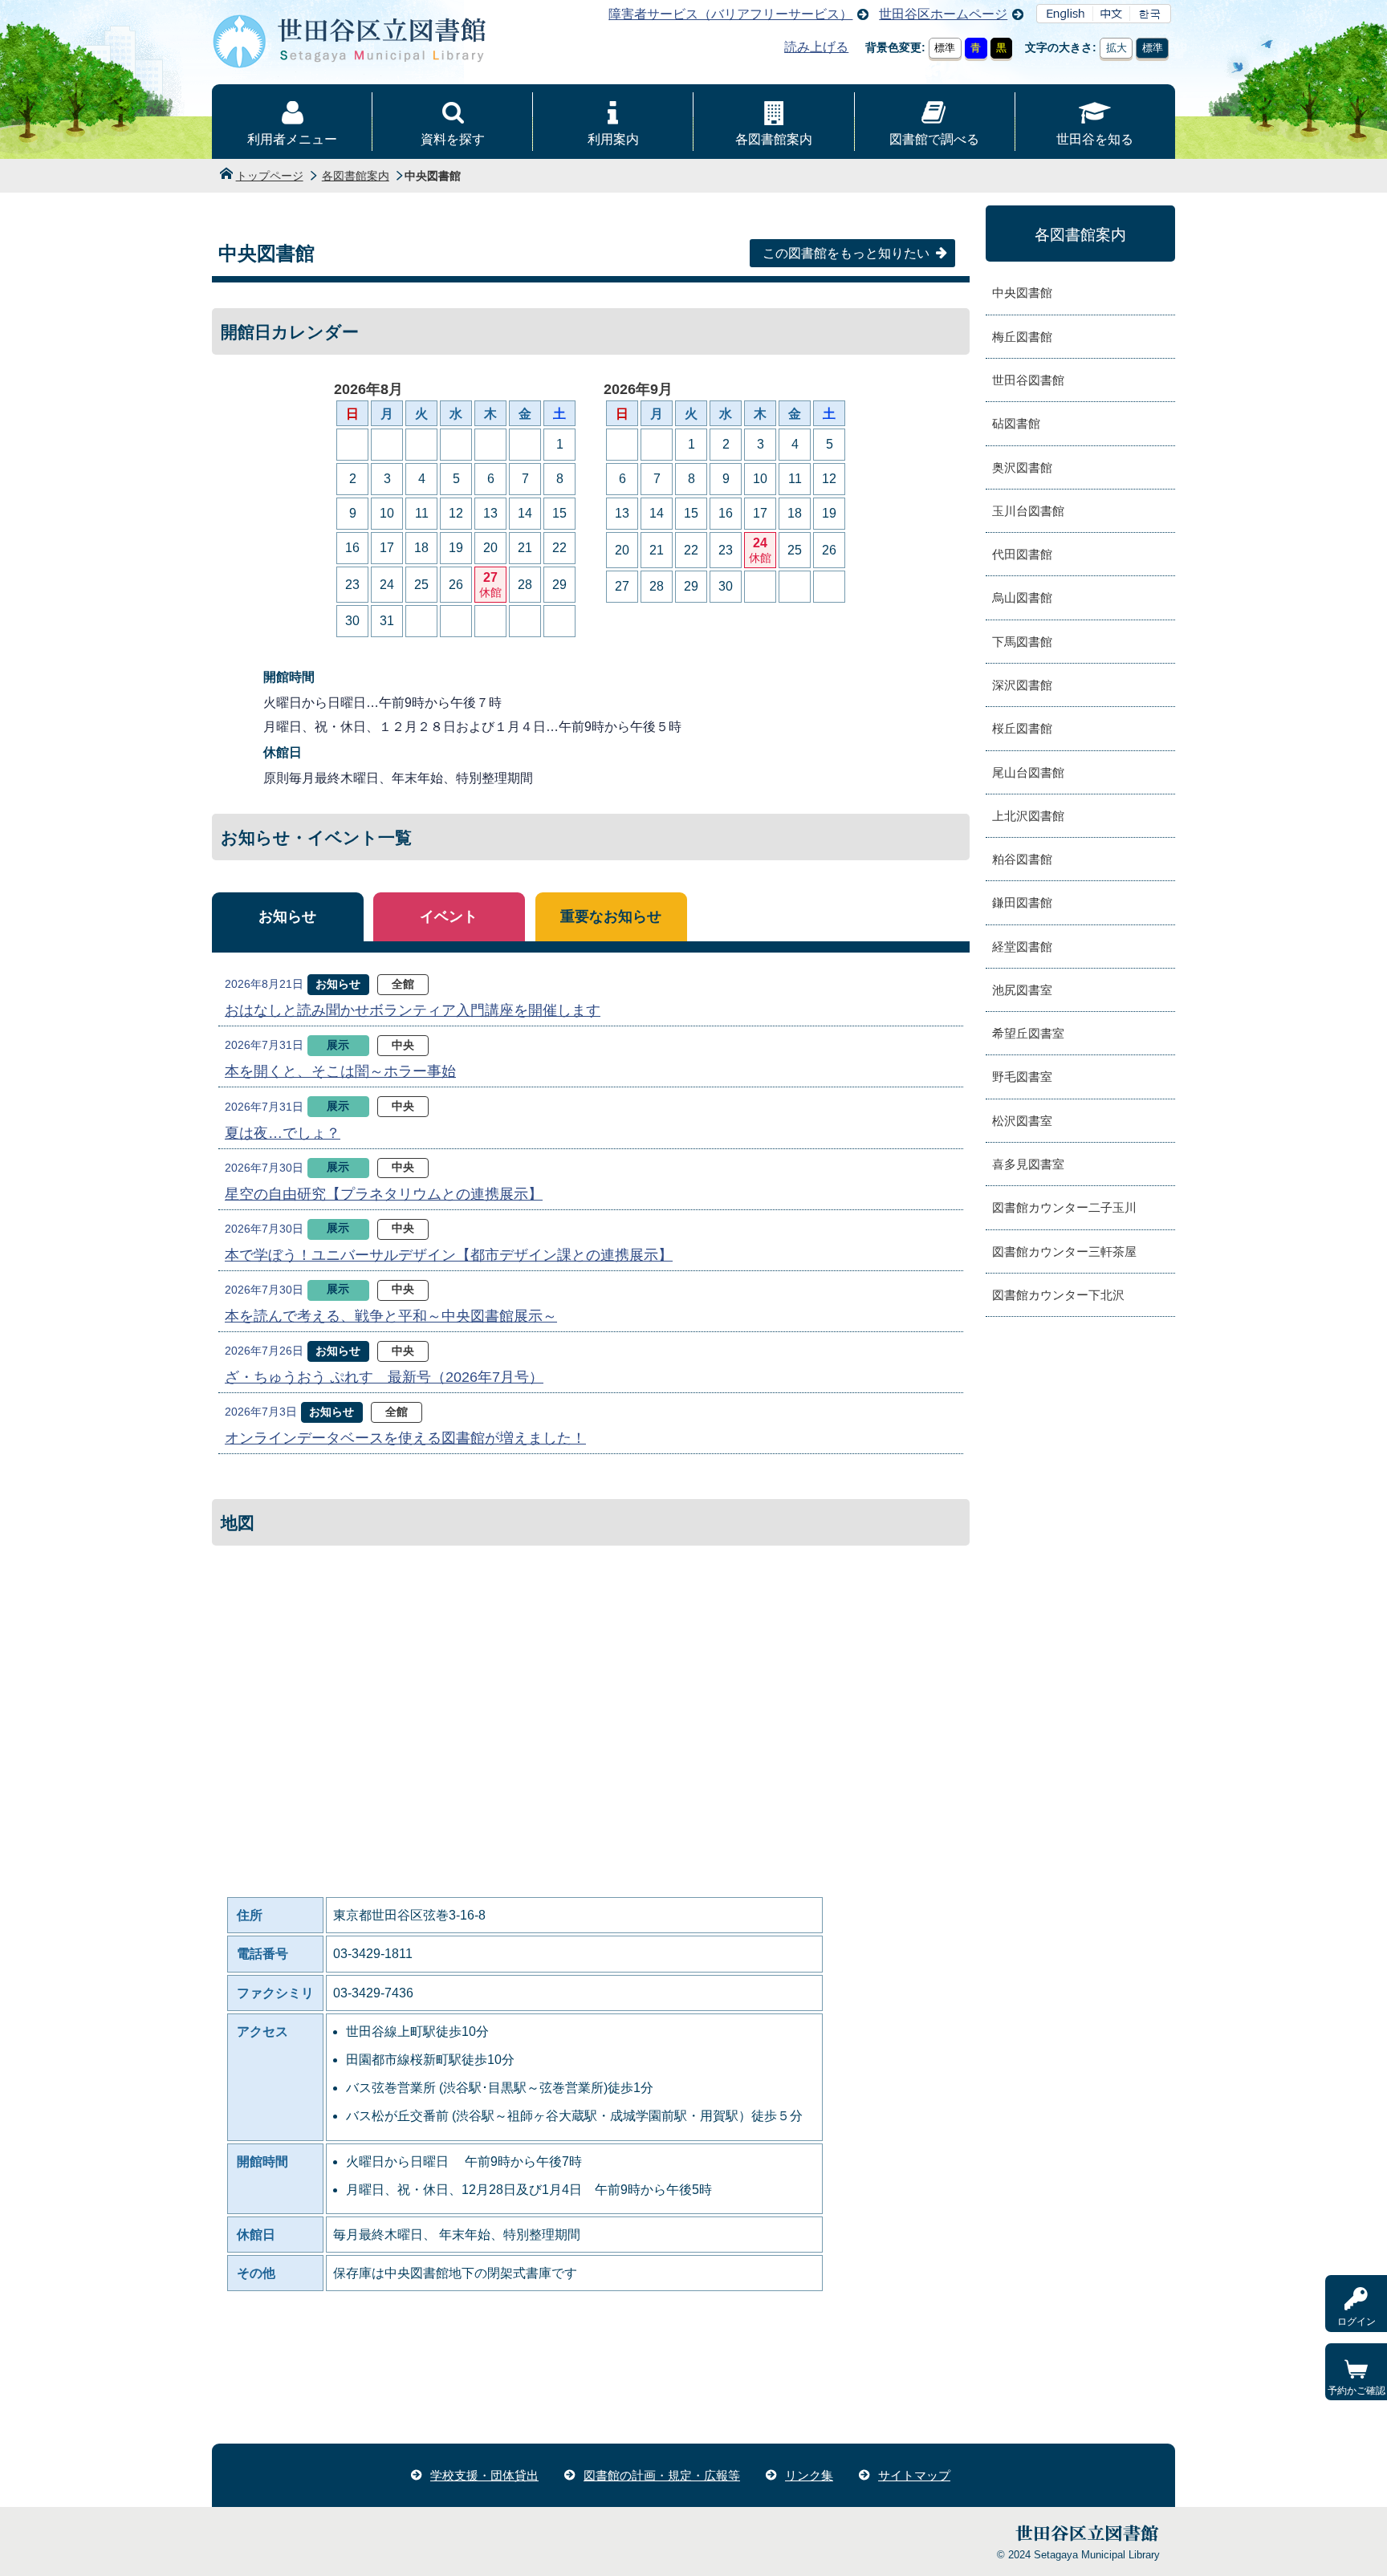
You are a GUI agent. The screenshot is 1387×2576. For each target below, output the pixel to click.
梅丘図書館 (1022, 337)
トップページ (270, 176)
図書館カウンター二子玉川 (1064, 1207)
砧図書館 (1016, 423)
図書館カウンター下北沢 (1058, 1295)
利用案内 (613, 139)
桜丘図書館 (1022, 728)
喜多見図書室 (1028, 1164)
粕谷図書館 (1022, 859)
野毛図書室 (1022, 1077)
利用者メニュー (292, 139)
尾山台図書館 (1028, 772)
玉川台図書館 (1028, 511)
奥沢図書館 (1022, 467)
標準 (945, 48)
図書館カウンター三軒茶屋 (1064, 1251)
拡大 (1117, 48)
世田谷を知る (1095, 139)
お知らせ (287, 916)
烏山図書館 (1022, 597)
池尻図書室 (1022, 990)
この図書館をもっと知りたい (846, 253)
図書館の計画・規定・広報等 (662, 2475)
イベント (449, 916)
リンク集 (809, 2475)
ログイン (1356, 2322)
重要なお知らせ (611, 916)
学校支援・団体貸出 (484, 2475)
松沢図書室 (1022, 1121)
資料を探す (453, 139)
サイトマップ (914, 2475)
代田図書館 (1022, 554)
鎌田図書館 (1022, 902)
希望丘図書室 (1028, 1033)
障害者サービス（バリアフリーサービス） (730, 14)
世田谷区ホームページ (943, 14)
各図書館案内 (774, 139)
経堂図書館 (1022, 947)
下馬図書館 (1022, 642)
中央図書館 (1022, 293)
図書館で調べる (934, 139)
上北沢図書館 (1028, 816)
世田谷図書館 (1028, 380)
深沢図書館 (1022, 685)
